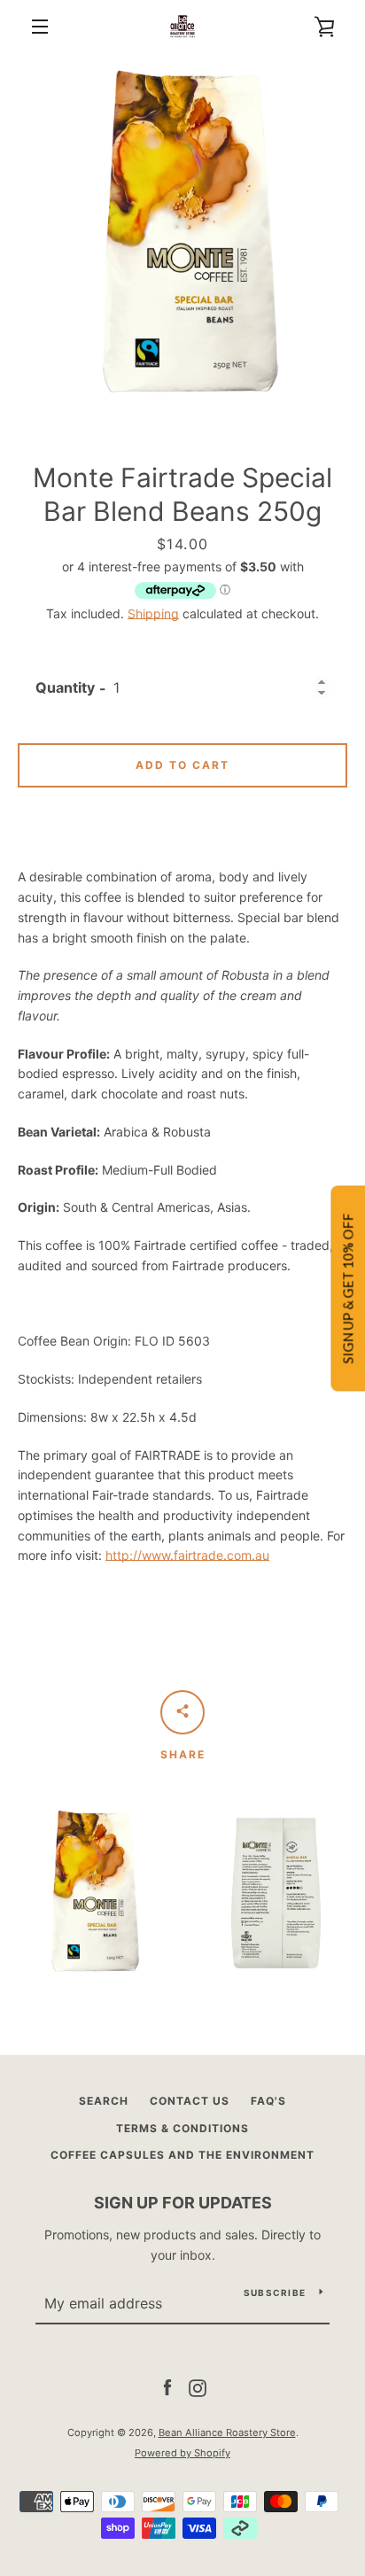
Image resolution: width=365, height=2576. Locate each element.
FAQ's (268, 2101)
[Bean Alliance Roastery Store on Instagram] (198, 2387)
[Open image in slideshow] (182, 236)
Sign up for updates (183, 2203)
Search (104, 2101)
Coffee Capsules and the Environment (182, 2155)
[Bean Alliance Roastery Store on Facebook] (167, 2387)
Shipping (153, 613)
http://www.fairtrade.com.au (187, 1555)
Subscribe (275, 2293)
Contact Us (190, 2101)
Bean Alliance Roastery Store (227, 2432)
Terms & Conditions (182, 2128)
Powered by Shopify (182, 2453)
